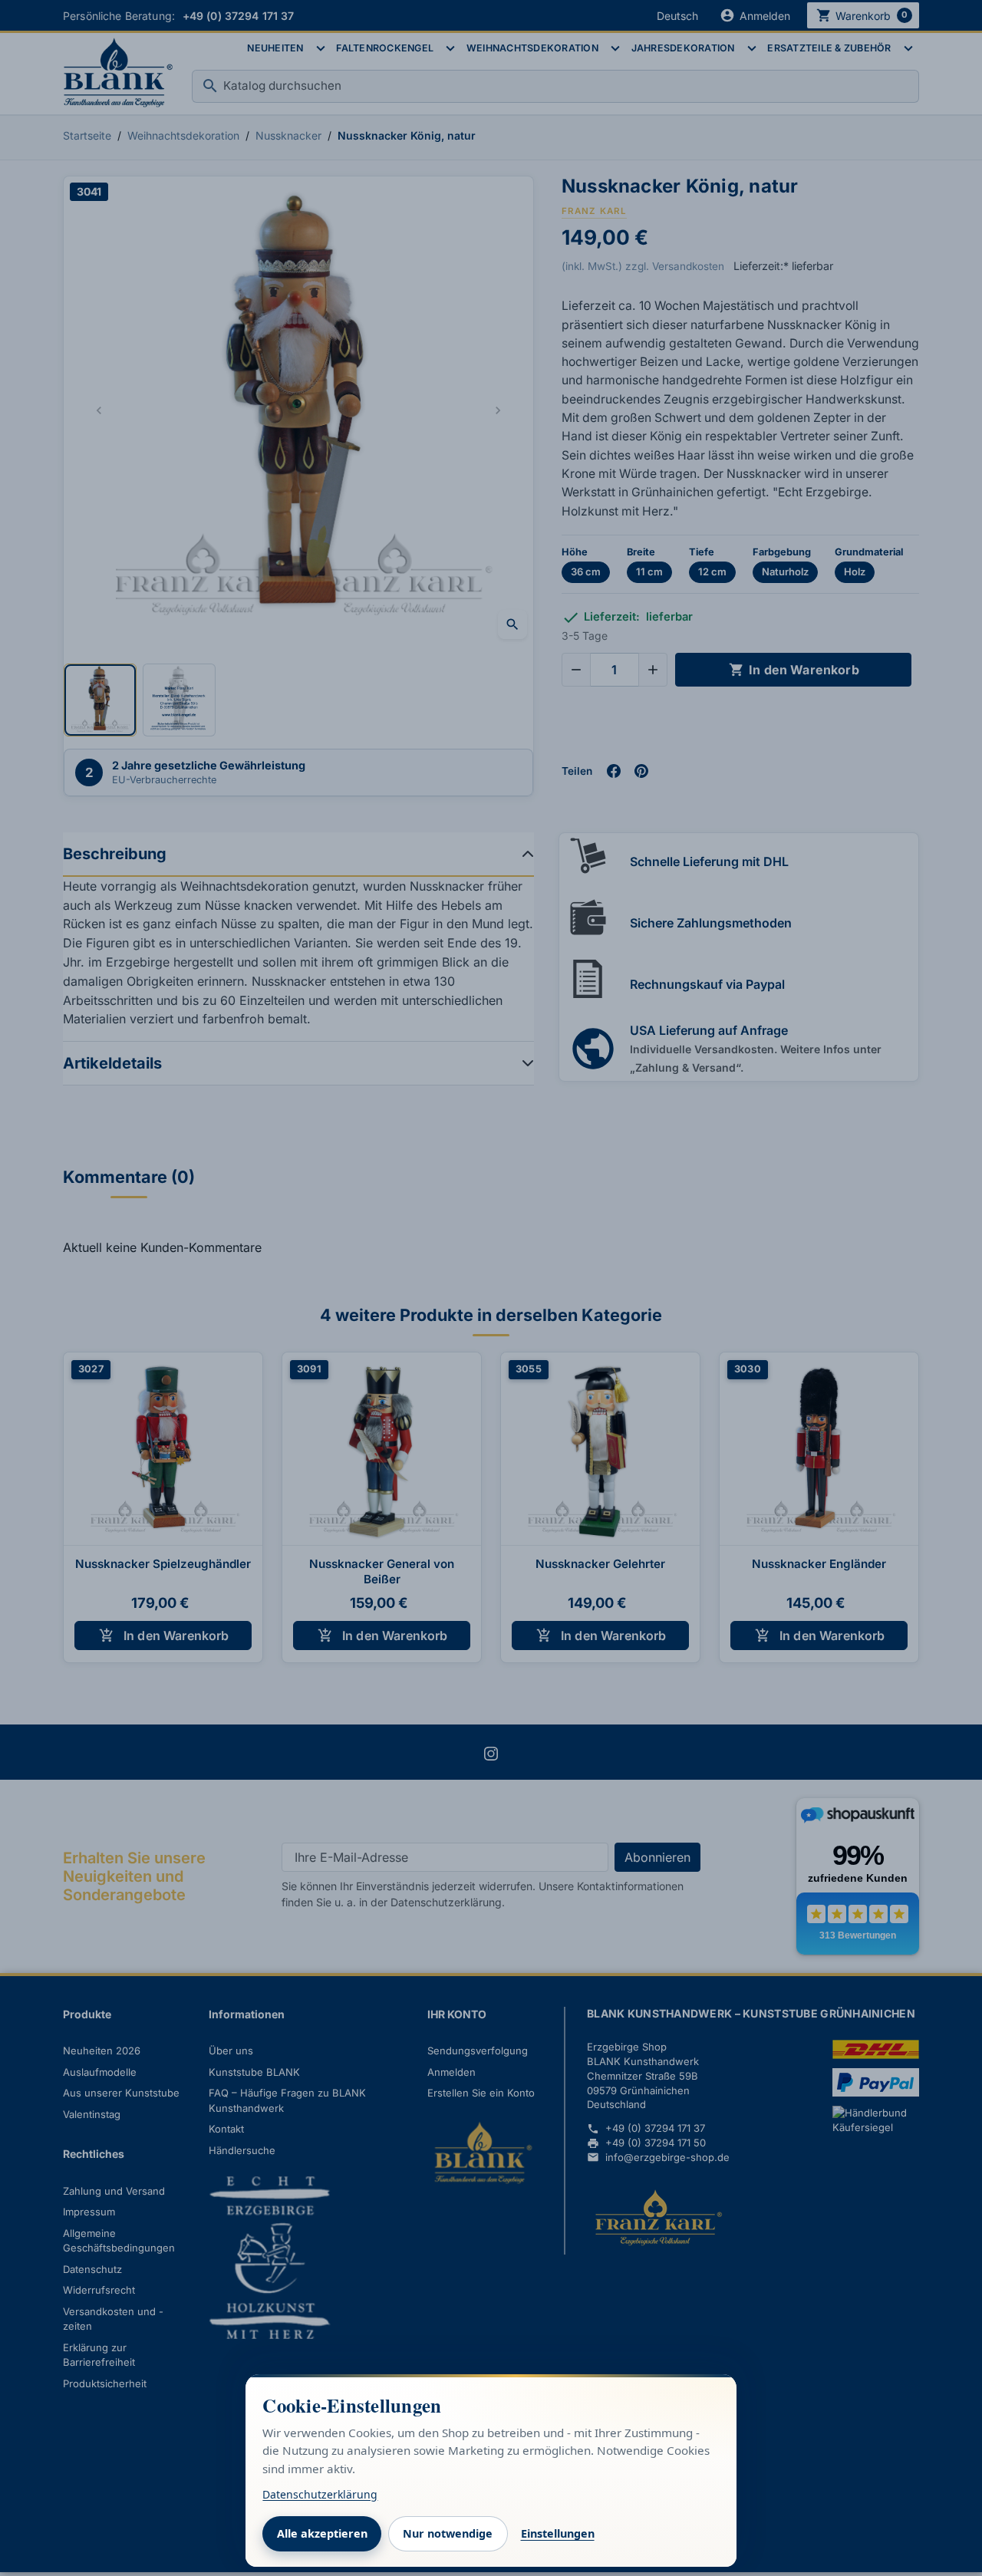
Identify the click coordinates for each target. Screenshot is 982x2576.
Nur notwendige (448, 2533)
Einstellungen (558, 2533)
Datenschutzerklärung (320, 2494)
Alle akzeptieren (322, 2533)
